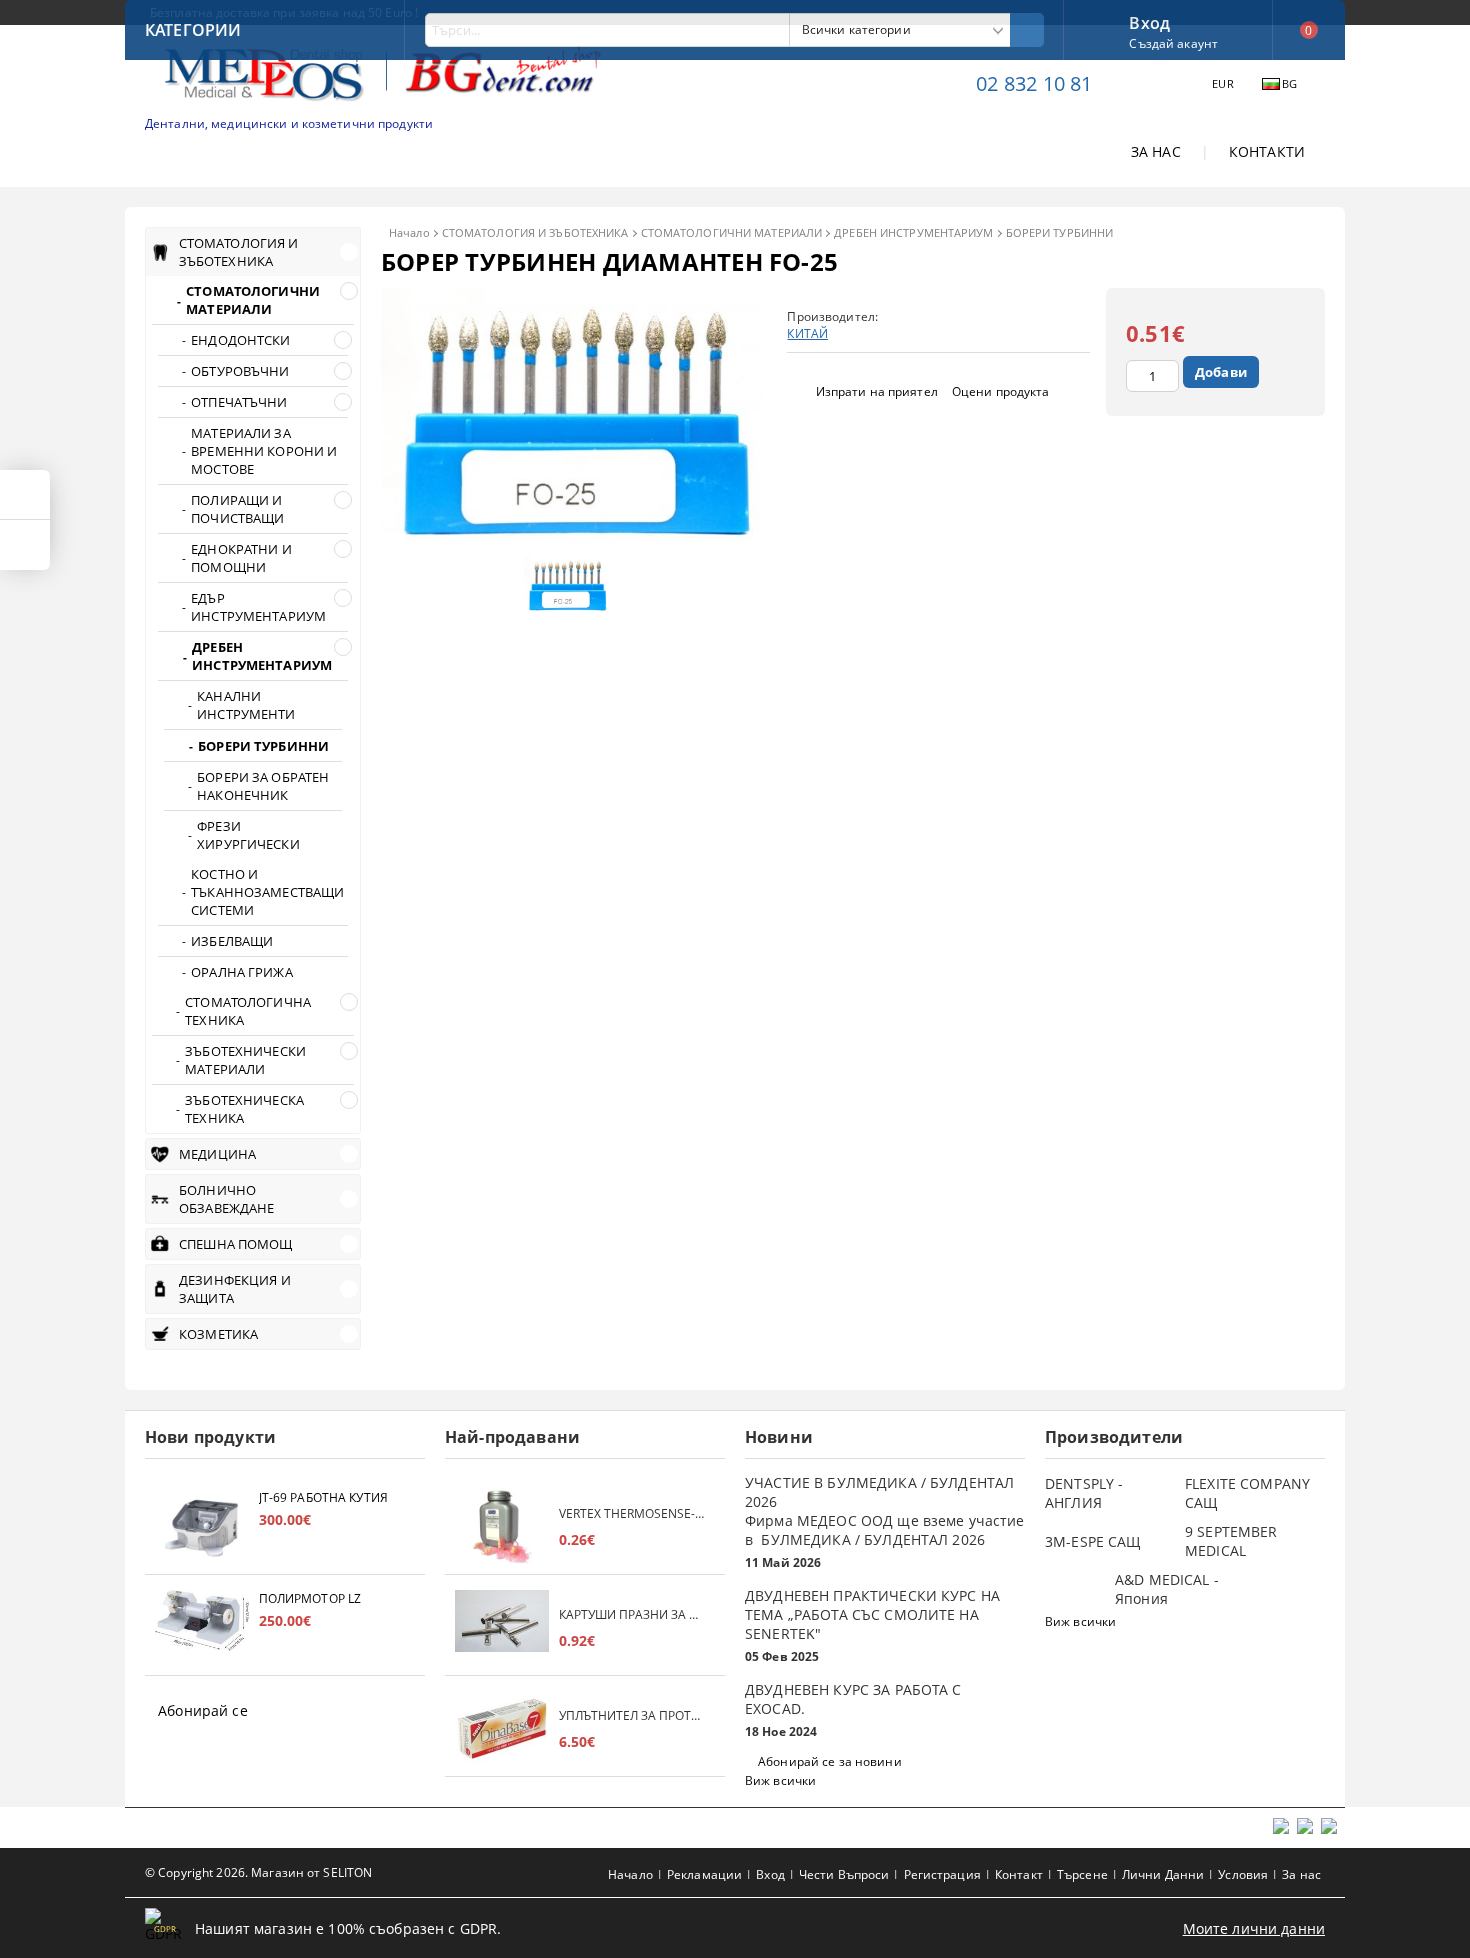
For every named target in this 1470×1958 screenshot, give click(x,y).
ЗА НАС (1156, 151)
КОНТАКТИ (1267, 151)
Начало (409, 232)
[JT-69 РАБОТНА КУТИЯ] (202, 1526)
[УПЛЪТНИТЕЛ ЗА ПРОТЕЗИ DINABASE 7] (502, 1728)
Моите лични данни (1254, 1928)
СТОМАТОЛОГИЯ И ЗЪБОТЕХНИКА (535, 232)
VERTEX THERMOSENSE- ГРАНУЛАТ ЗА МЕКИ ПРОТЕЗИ (632, 1513)
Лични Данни (1163, 1874)
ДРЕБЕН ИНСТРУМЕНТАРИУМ (913, 232)
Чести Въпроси (844, 1874)
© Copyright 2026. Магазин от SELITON (258, 1872)
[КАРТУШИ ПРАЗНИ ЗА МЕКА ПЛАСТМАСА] (502, 1627)
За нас (1301, 1874)
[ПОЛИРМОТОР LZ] (202, 1627)
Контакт (1019, 1874)
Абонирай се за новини (830, 1761)
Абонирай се (203, 1710)
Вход (1149, 21)
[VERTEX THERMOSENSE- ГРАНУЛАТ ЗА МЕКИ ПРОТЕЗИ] (502, 1526)
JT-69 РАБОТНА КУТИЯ (323, 1497)
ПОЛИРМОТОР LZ (310, 1598)
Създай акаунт (1173, 43)
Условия (1243, 1874)
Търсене (1082, 1874)
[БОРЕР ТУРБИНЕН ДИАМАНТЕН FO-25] (571, 536)
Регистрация (942, 1874)
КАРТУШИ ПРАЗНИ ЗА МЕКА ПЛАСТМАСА (632, 1614)
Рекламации (704, 1874)
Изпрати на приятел (877, 391)
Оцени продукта (1001, 391)
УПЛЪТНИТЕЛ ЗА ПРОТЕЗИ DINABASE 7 (632, 1715)
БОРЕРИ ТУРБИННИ (1060, 232)
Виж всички (780, 1780)
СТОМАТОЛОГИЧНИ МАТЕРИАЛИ (732, 232)
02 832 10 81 (1034, 83)
